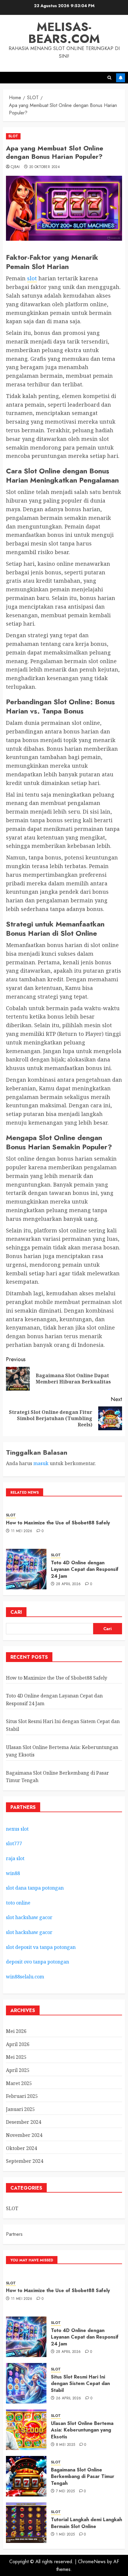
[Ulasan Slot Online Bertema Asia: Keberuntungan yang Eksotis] (26, 2430)
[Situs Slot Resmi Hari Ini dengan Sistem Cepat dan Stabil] (26, 2383)
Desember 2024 (24, 2122)
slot (32, 278)
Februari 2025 (22, 2096)
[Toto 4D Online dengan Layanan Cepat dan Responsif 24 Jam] (26, 1569)
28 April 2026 (68, 1584)
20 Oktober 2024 (45, 167)
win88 (13, 1873)
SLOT (13, 136)
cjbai (15, 167)
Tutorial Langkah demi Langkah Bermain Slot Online (86, 2523)
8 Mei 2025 (66, 2445)
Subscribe (121, 78)
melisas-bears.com (64, 33)
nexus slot (17, 1829)
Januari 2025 (20, 2109)
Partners (14, 2234)
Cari (16, 1612)
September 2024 (25, 2161)
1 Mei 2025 (65, 2535)
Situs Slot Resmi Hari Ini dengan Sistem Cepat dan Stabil (80, 2384)
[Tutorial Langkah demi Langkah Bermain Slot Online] (26, 2523)
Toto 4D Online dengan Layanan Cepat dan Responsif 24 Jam (85, 1569)
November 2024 (24, 2135)
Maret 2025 (19, 2083)
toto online (18, 1903)
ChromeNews (92, 2562)
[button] (109, 78)
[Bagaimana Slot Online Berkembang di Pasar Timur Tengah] (26, 2476)
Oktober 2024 (21, 2148)
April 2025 (18, 2070)
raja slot (15, 1858)
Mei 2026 (16, 2031)
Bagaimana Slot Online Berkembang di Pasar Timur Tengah (83, 2476)
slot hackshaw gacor (30, 1917)
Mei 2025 (16, 2057)
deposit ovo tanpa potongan (38, 1962)
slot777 (14, 1843)
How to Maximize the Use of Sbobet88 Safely (58, 1523)
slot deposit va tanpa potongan (41, 1947)
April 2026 (18, 2044)
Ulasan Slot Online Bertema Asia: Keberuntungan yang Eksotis (82, 2430)
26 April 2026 (69, 2398)
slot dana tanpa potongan (35, 1888)
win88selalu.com (25, 1977)
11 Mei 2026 (22, 1531)
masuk (41, 1463)
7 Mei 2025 (65, 2491)
